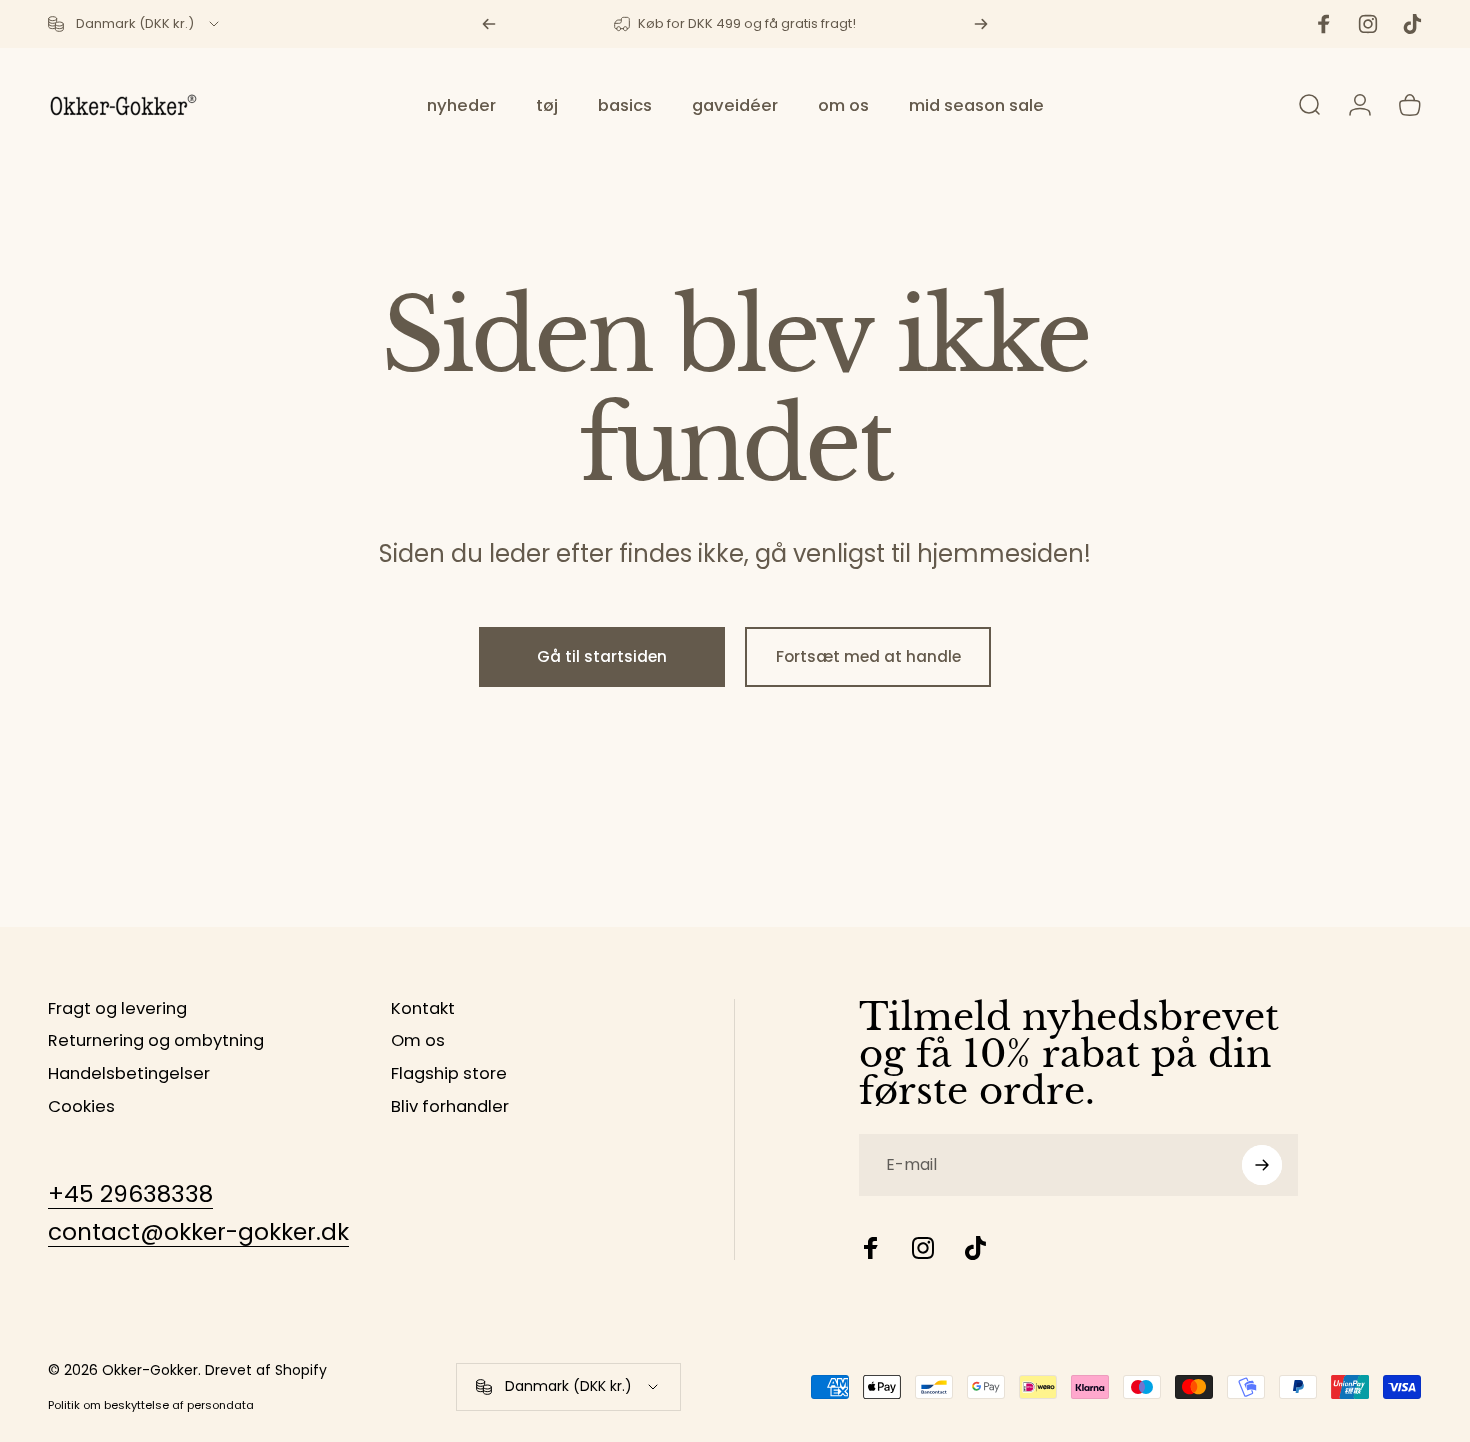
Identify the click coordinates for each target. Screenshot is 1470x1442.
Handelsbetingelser (129, 1074)
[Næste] (981, 24)
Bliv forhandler (450, 1107)
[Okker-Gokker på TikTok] (975, 1248)
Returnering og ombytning (156, 1041)
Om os (418, 1041)
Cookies (81, 1107)
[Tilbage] (489, 24)
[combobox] (135, 24)
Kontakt (423, 1009)
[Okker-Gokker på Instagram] (923, 1248)
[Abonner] (1262, 1165)
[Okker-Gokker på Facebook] (871, 1248)
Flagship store (449, 1074)
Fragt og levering (117, 1009)
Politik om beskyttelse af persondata (151, 1405)
